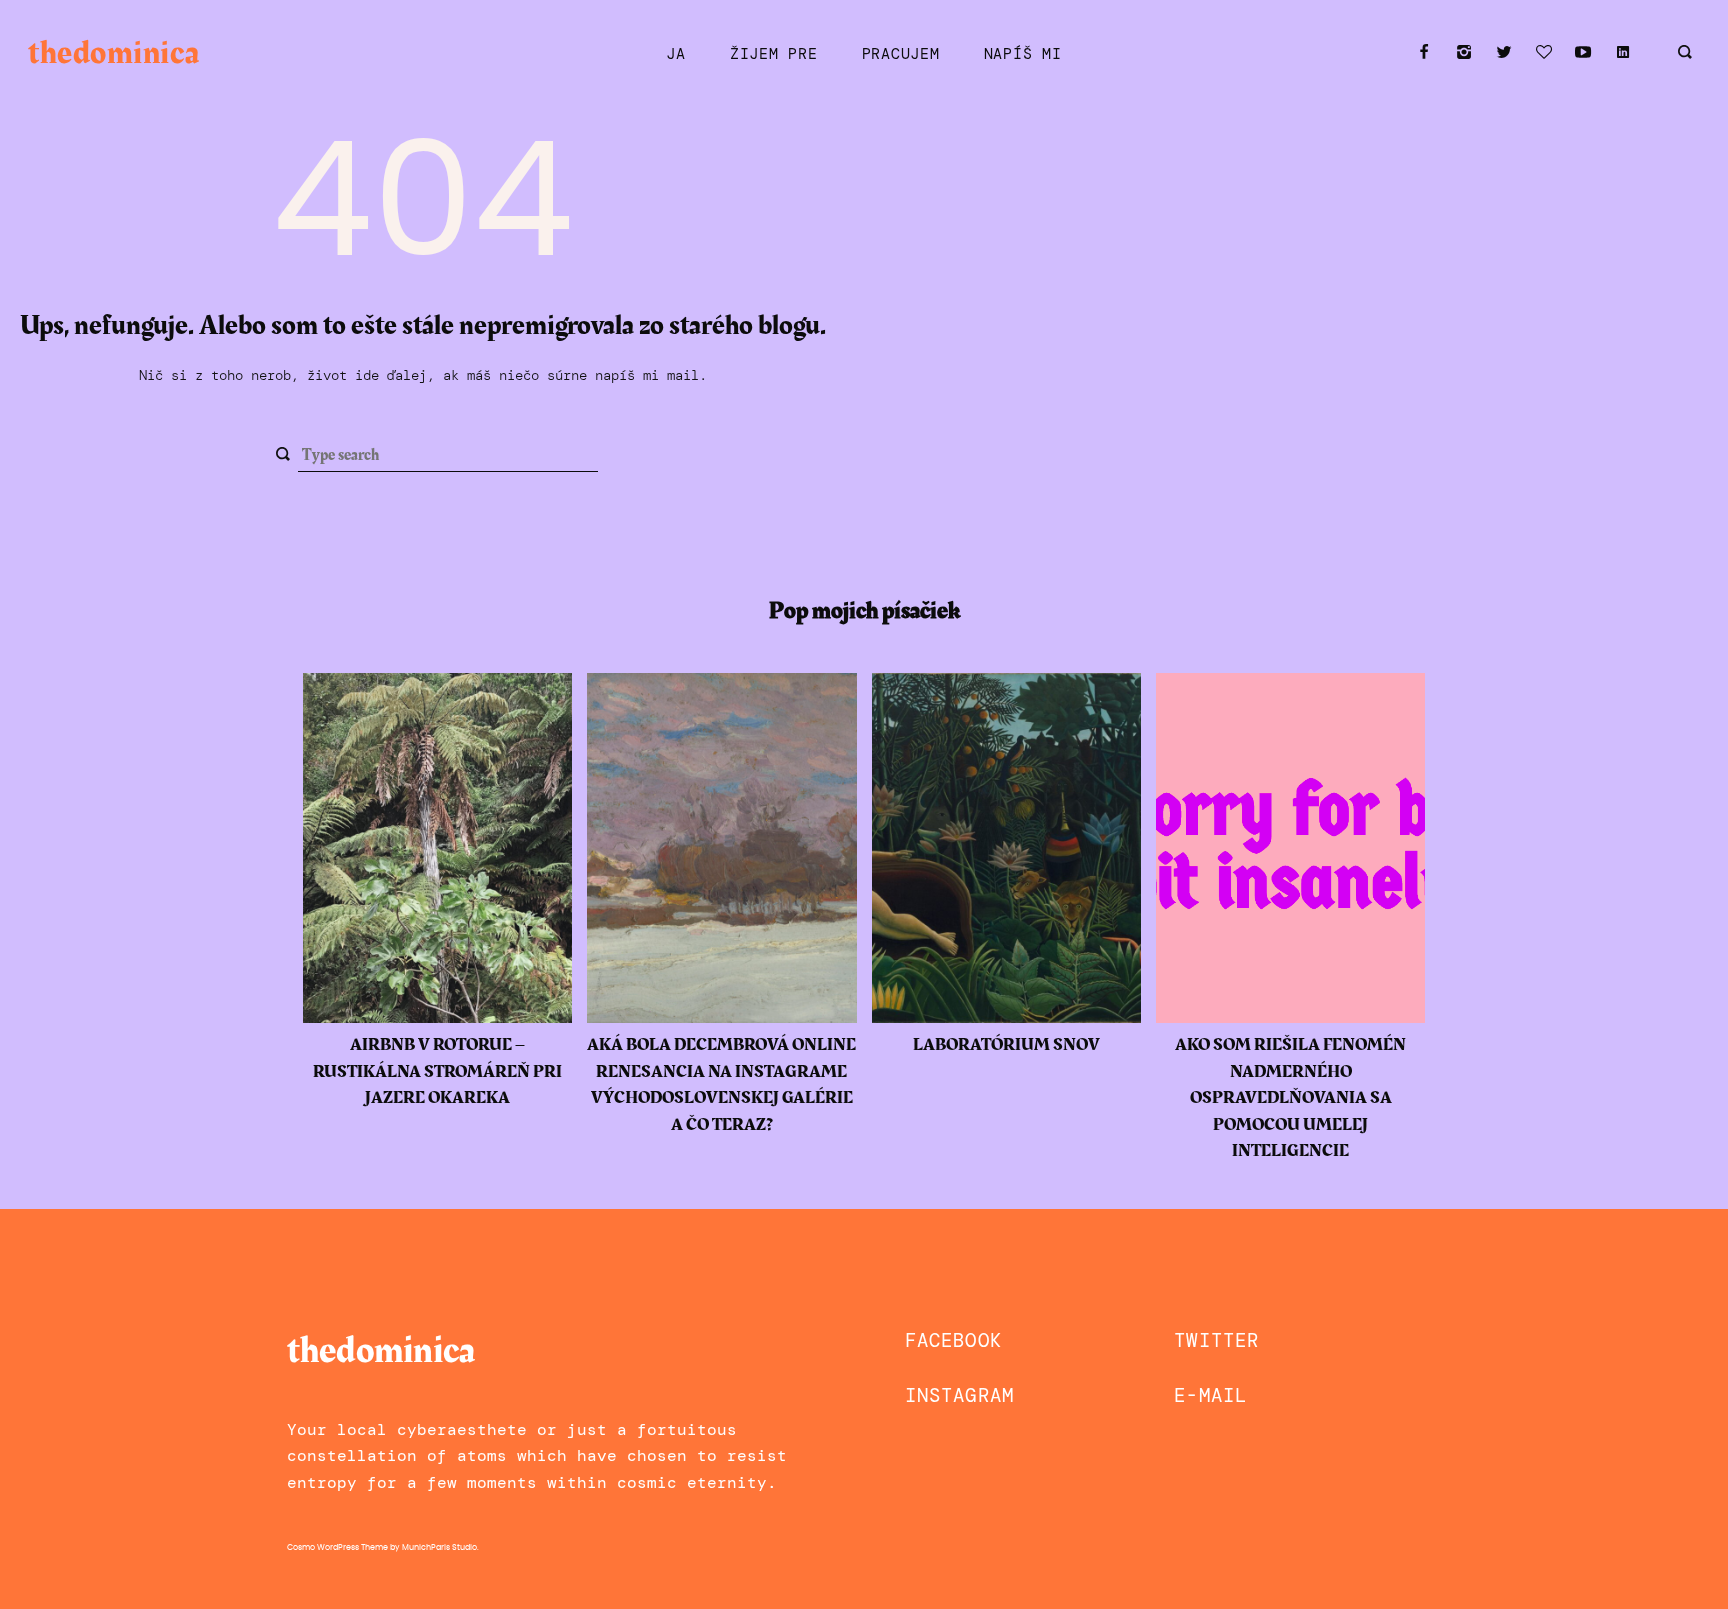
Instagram (959, 1395)
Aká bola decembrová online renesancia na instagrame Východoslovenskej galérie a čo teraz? (721, 1084)
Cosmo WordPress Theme (337, 1548)
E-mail (1210, 1395)
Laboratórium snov (1006, 1045)
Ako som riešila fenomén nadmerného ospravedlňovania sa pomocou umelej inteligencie (1290, 1098)
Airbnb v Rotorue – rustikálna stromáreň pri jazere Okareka (437, 1071)
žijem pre (774, 54)
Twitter (1216, 1340)
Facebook (953, 1340)
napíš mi (1023, 54)
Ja (675, 54)
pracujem (901, 54)
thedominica (113, 53)
